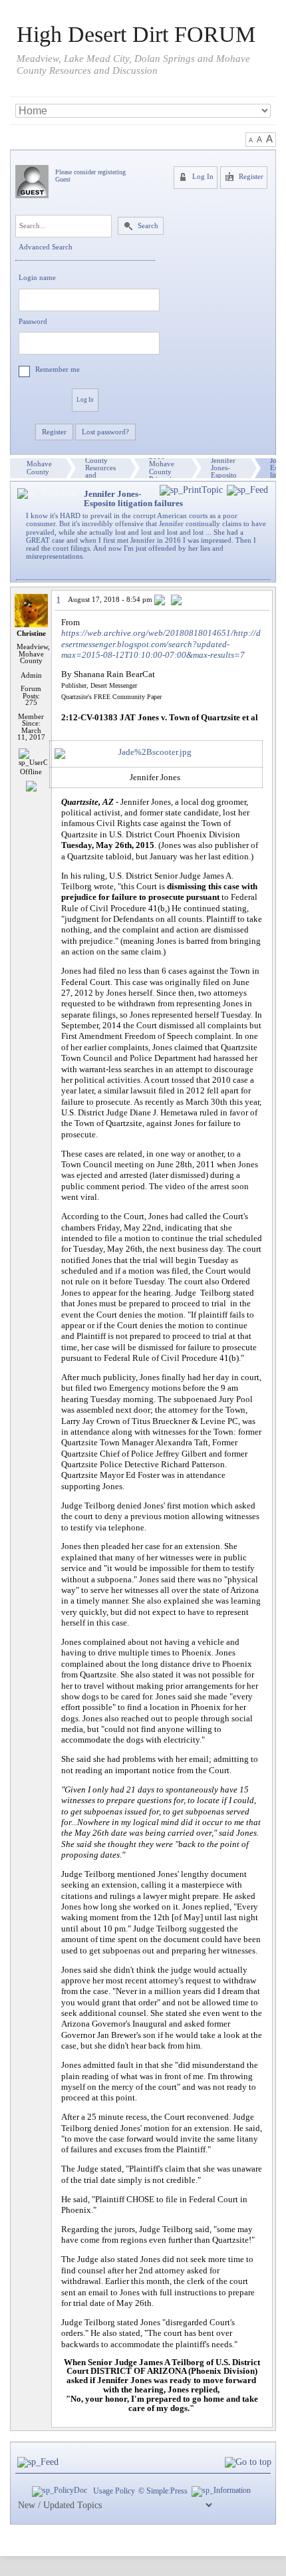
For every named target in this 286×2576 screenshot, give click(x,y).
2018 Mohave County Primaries (163, 468)
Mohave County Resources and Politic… (100, 468)
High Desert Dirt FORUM (136, 35)
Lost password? (105, 432)
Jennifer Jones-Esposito (224, 468)
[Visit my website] (31, 785)
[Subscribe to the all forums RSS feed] (38, 2462)
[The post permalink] (161, 601)
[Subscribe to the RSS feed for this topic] (247, 491)
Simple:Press (167, 2491)
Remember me (58, 369)
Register (250, 177)
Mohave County (39, 468)
